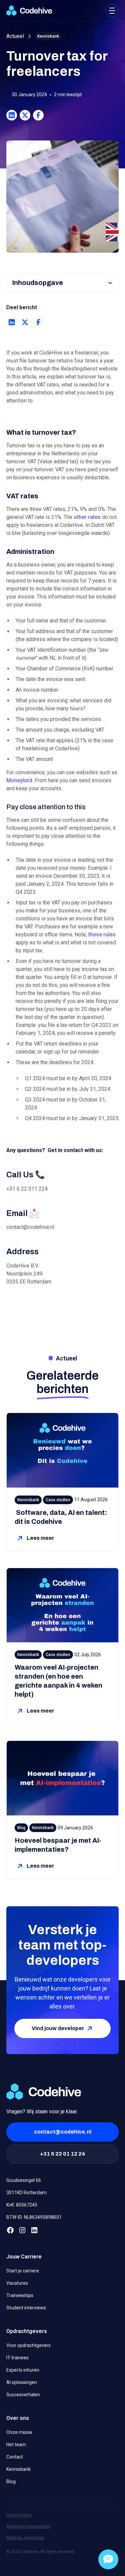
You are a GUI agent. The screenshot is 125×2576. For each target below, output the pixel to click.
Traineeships (20, 2295)
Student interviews (26, 2308)
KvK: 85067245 (22, 2205)
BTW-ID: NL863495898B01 (34, 2217)
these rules (102, 935)
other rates (87, 517)
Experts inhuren (23, 2370)
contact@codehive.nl (63, 2132)
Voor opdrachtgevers (28, 2345)
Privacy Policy (19, 2515)
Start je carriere (23, 2271)
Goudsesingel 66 (24, 2180)
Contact (15, 2457)
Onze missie (19, 2432)
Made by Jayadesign (25, 2538)
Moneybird (19, 780)
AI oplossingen (22, 2382)
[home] (29, 10)
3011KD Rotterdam (26, 2193)
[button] (112, 11)
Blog (11, 2481)
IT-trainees (17, 2358)
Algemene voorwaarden (28, 2526)
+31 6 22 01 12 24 (63, 2154)
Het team (16, 2445)
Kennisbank (18, 2469)
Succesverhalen (23, 2395)
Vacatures (17, 2283)
